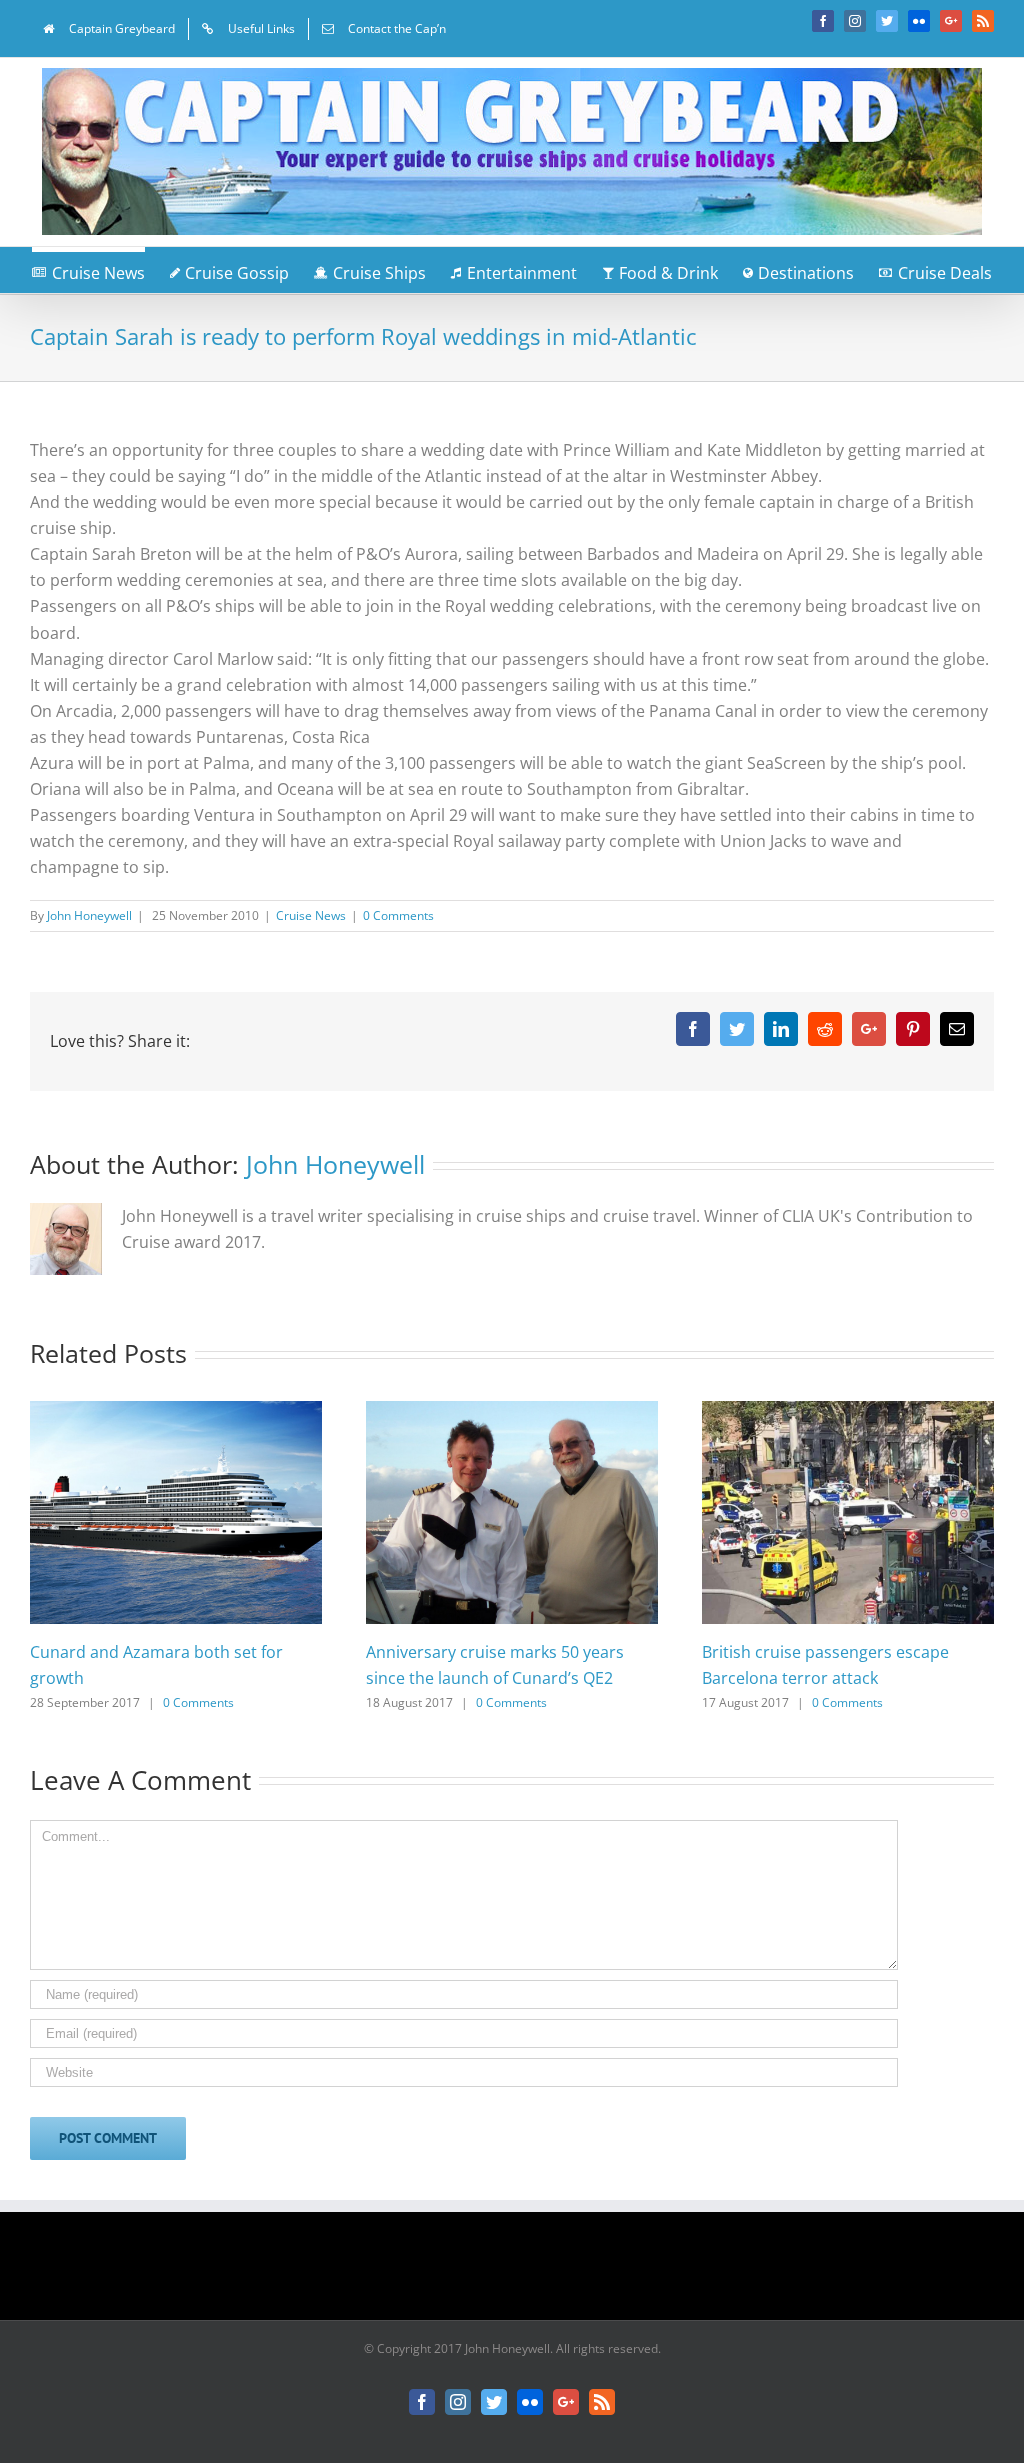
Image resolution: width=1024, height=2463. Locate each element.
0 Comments (398, 915)
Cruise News (311, 915)
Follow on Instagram (525, 2273)
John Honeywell (89, 915)
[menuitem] (109, 29)
